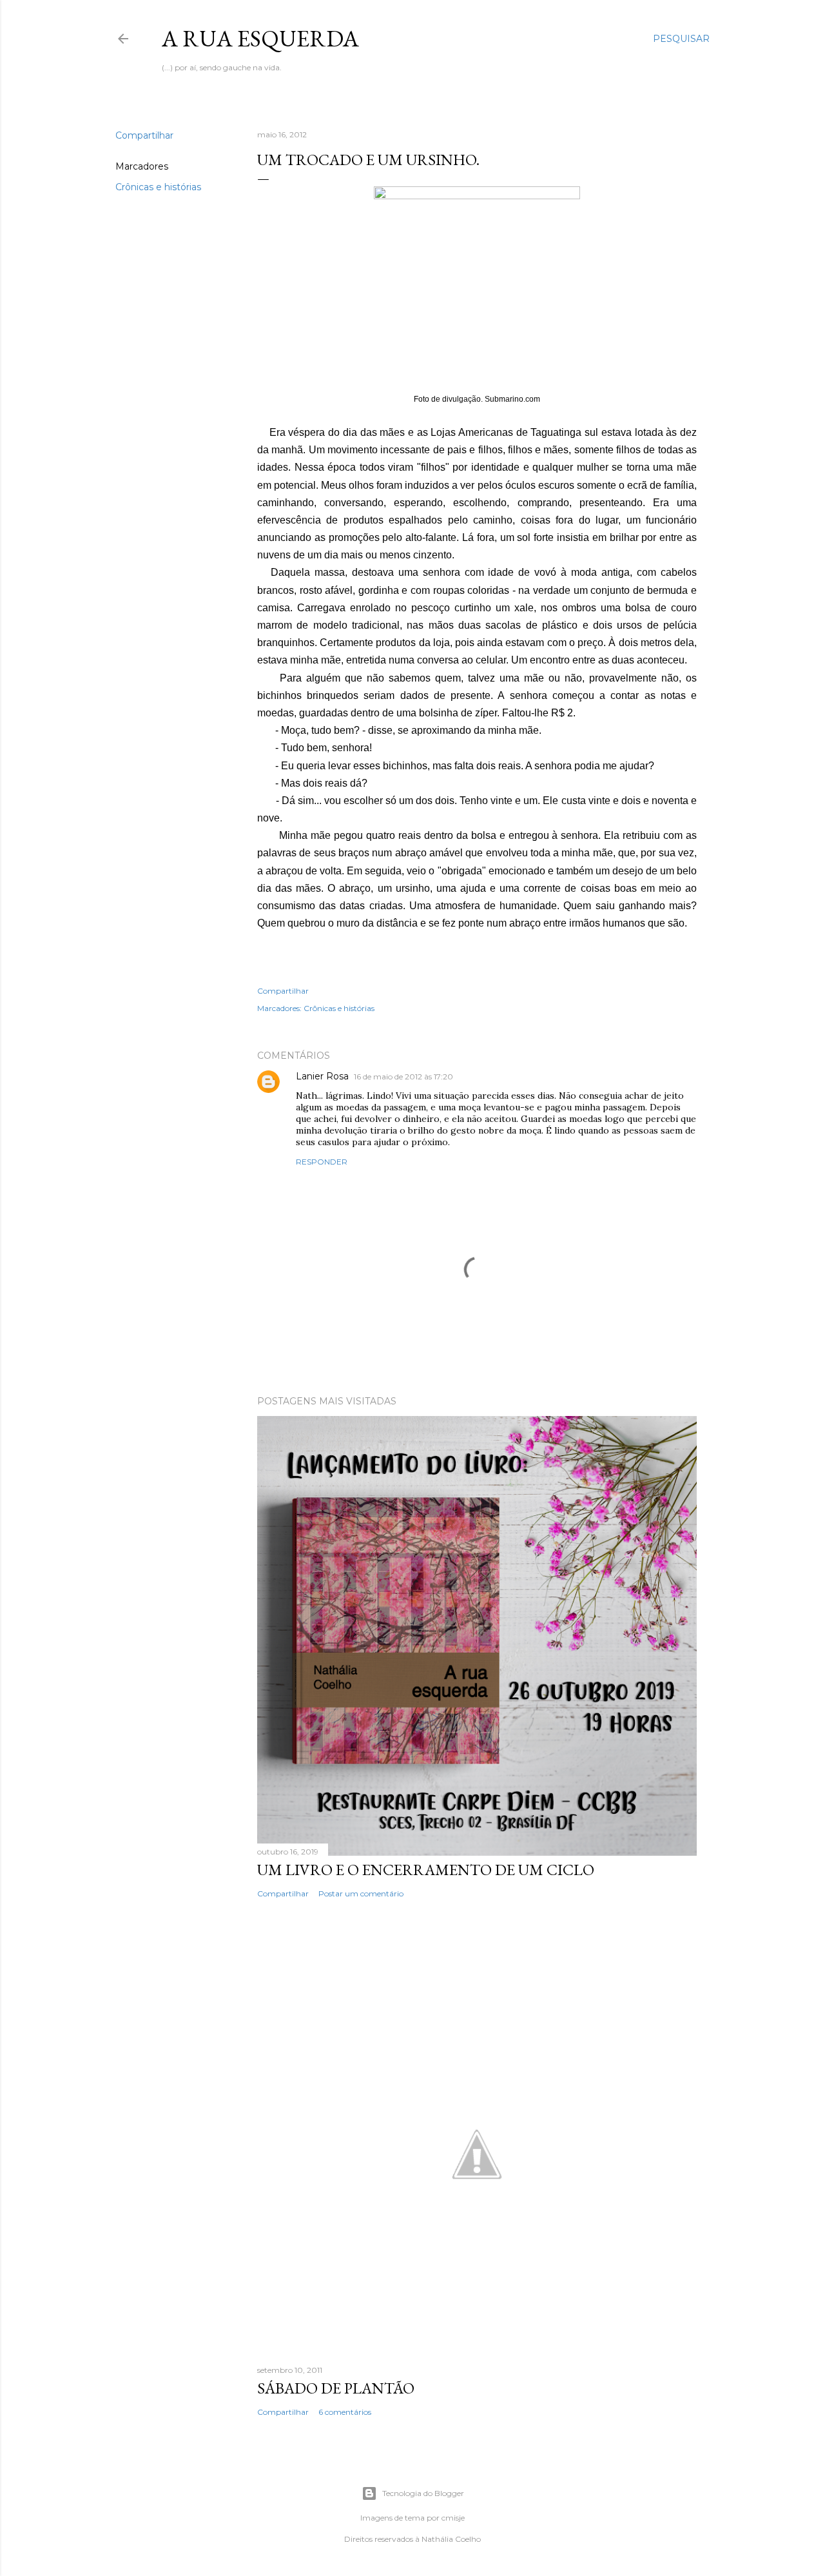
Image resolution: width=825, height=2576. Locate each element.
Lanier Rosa (322, 1076)
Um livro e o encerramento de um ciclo (426, 1870)
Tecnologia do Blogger (423, 2493)
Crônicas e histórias (158, 187)
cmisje (453, 2518)
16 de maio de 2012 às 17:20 (403, 1077)
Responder (322, 1162)
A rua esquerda (260, 38)
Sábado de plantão (336, 2388)
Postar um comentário (361, 1893)
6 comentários (345, 2412)
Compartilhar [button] (144, 135)
